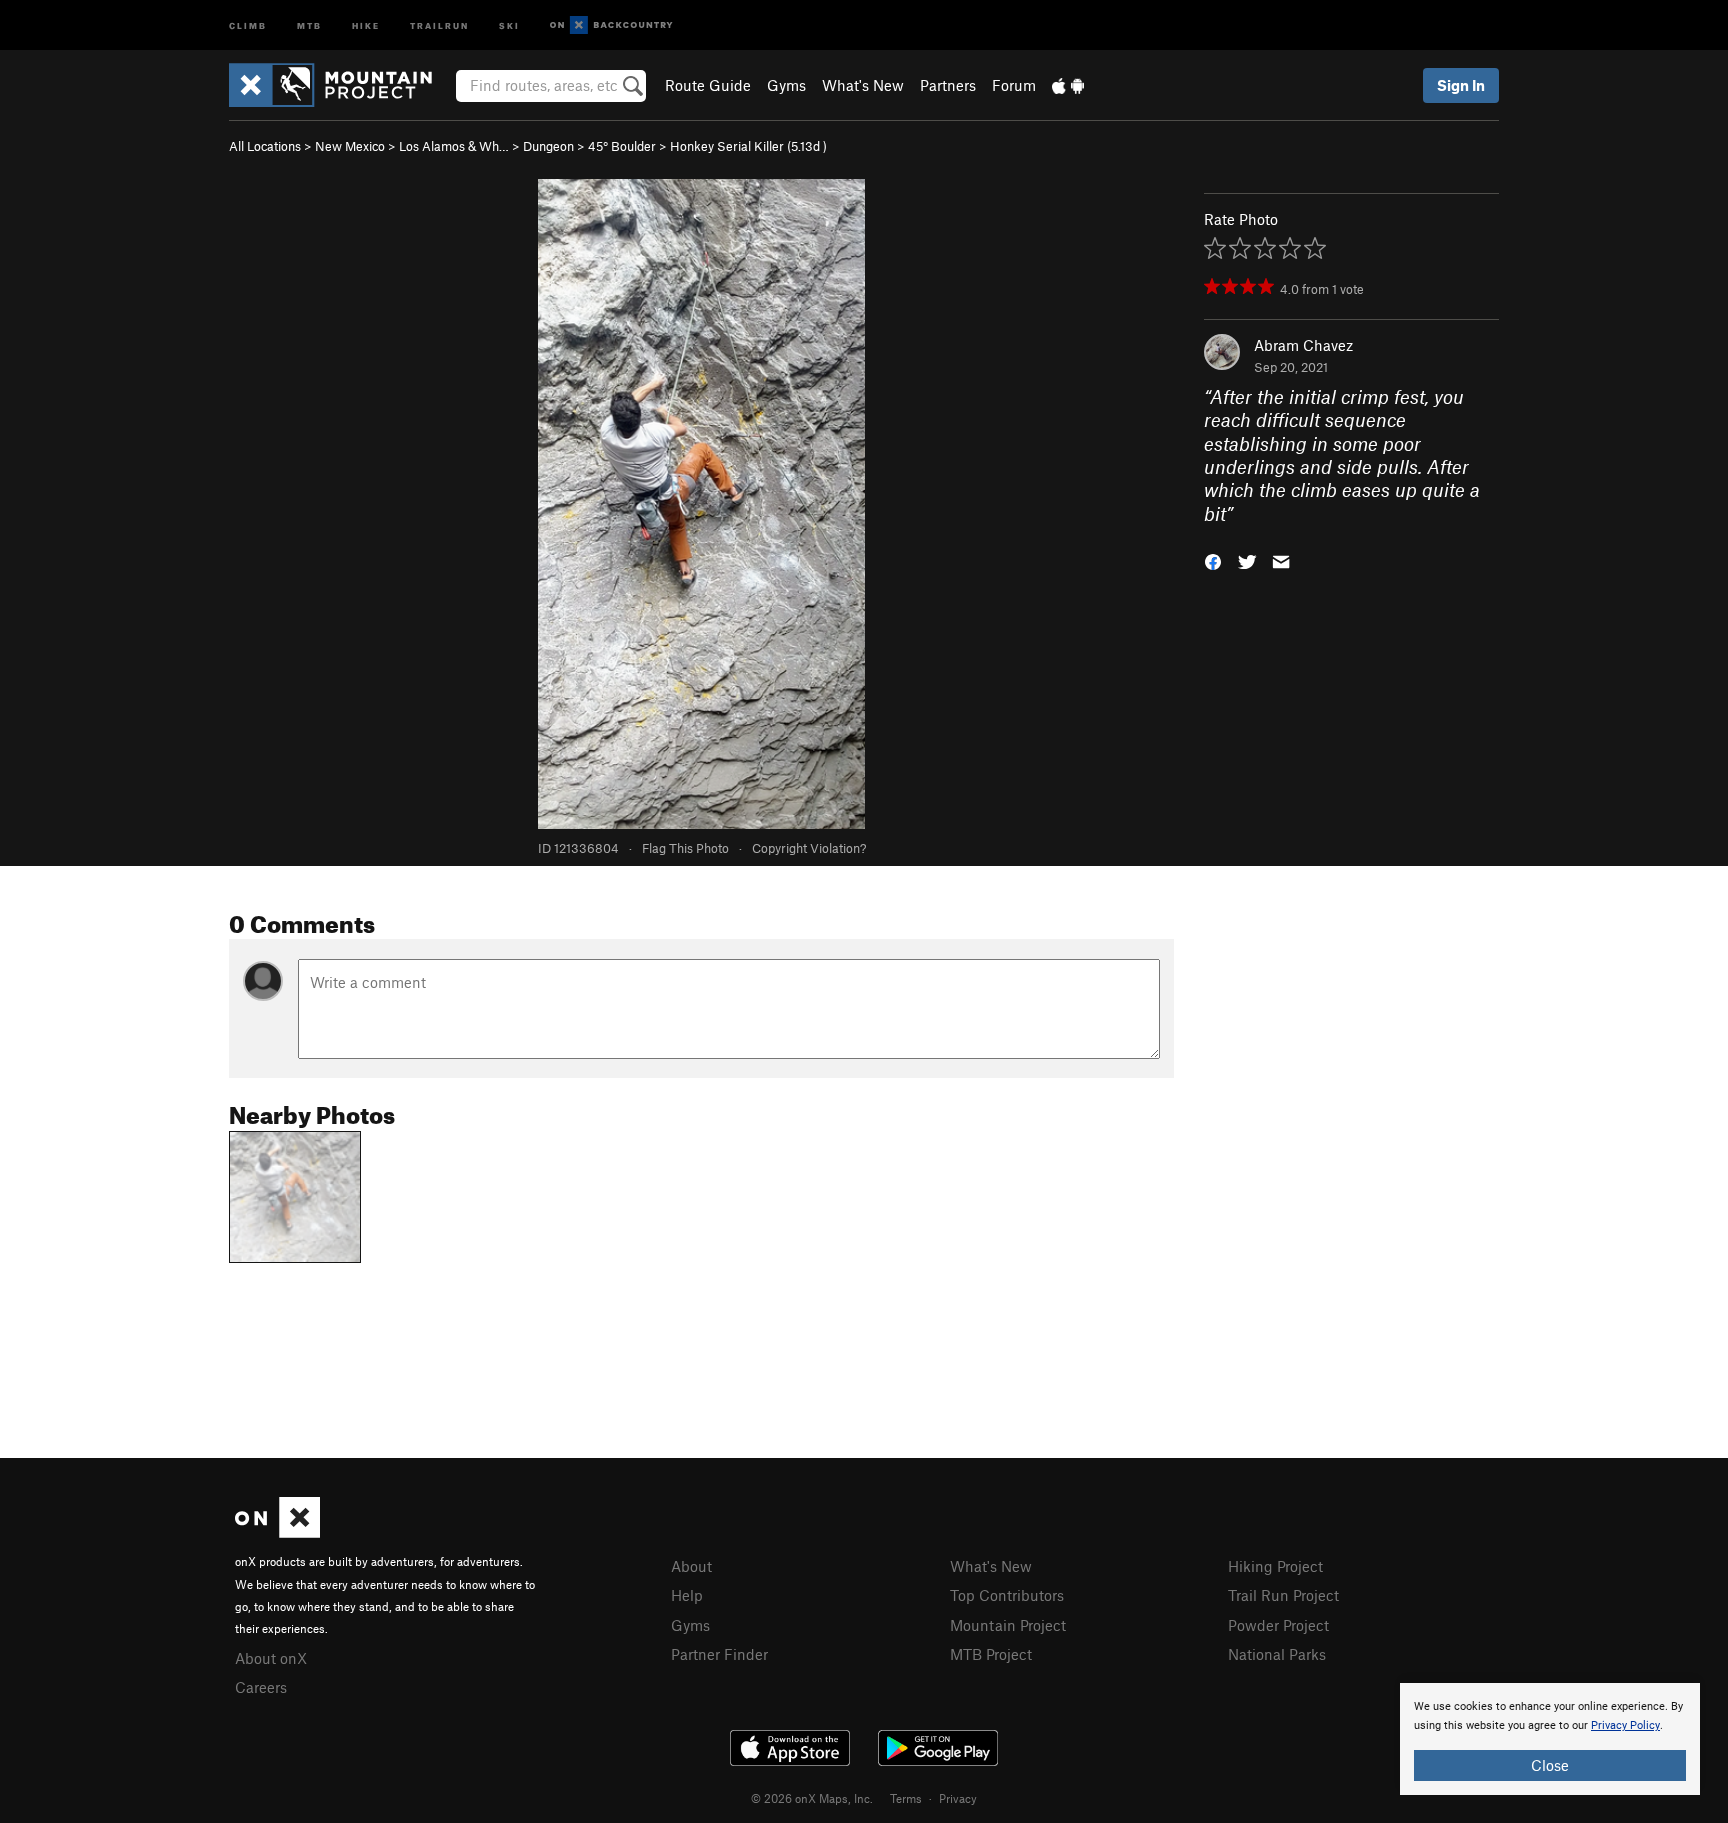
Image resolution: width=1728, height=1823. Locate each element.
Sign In (1461, 85)
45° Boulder (622, 146)
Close (1550, 1765)
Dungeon (548, 146)
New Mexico (350, 146)
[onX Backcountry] (611, 25)
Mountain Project (1008, 1625)
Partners (948, 85)
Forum (1014, 85)
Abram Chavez (1303, 345)
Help (687, 1595)
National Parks (1277, 1654)
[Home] (340, 85)
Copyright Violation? (809, 848)
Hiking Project (1275, 1566)
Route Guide (708, 85)
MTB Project (991, 1654)
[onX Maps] (277, 1532)
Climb (248, 24)
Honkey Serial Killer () (748, 146)
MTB (309, 24)
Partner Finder (719, 1654)
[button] (1213, 560)
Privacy (958, 1798)
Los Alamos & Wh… (454, 146)
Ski (509, 24)
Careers (261, 1687)
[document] (1550, 1739)
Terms (906, 1798)
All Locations (265, 146)
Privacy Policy (1625, 1725)
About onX (271, 1658)
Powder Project (1278, 1625)
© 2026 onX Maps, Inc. (812, 1798)
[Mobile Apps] (1068, 85)
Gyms (786, 85)
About (691, 1566)
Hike (366, 24)
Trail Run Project (1283, 1595)
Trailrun (439, 24)
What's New (863, 85)
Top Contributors (1007, 1595)
